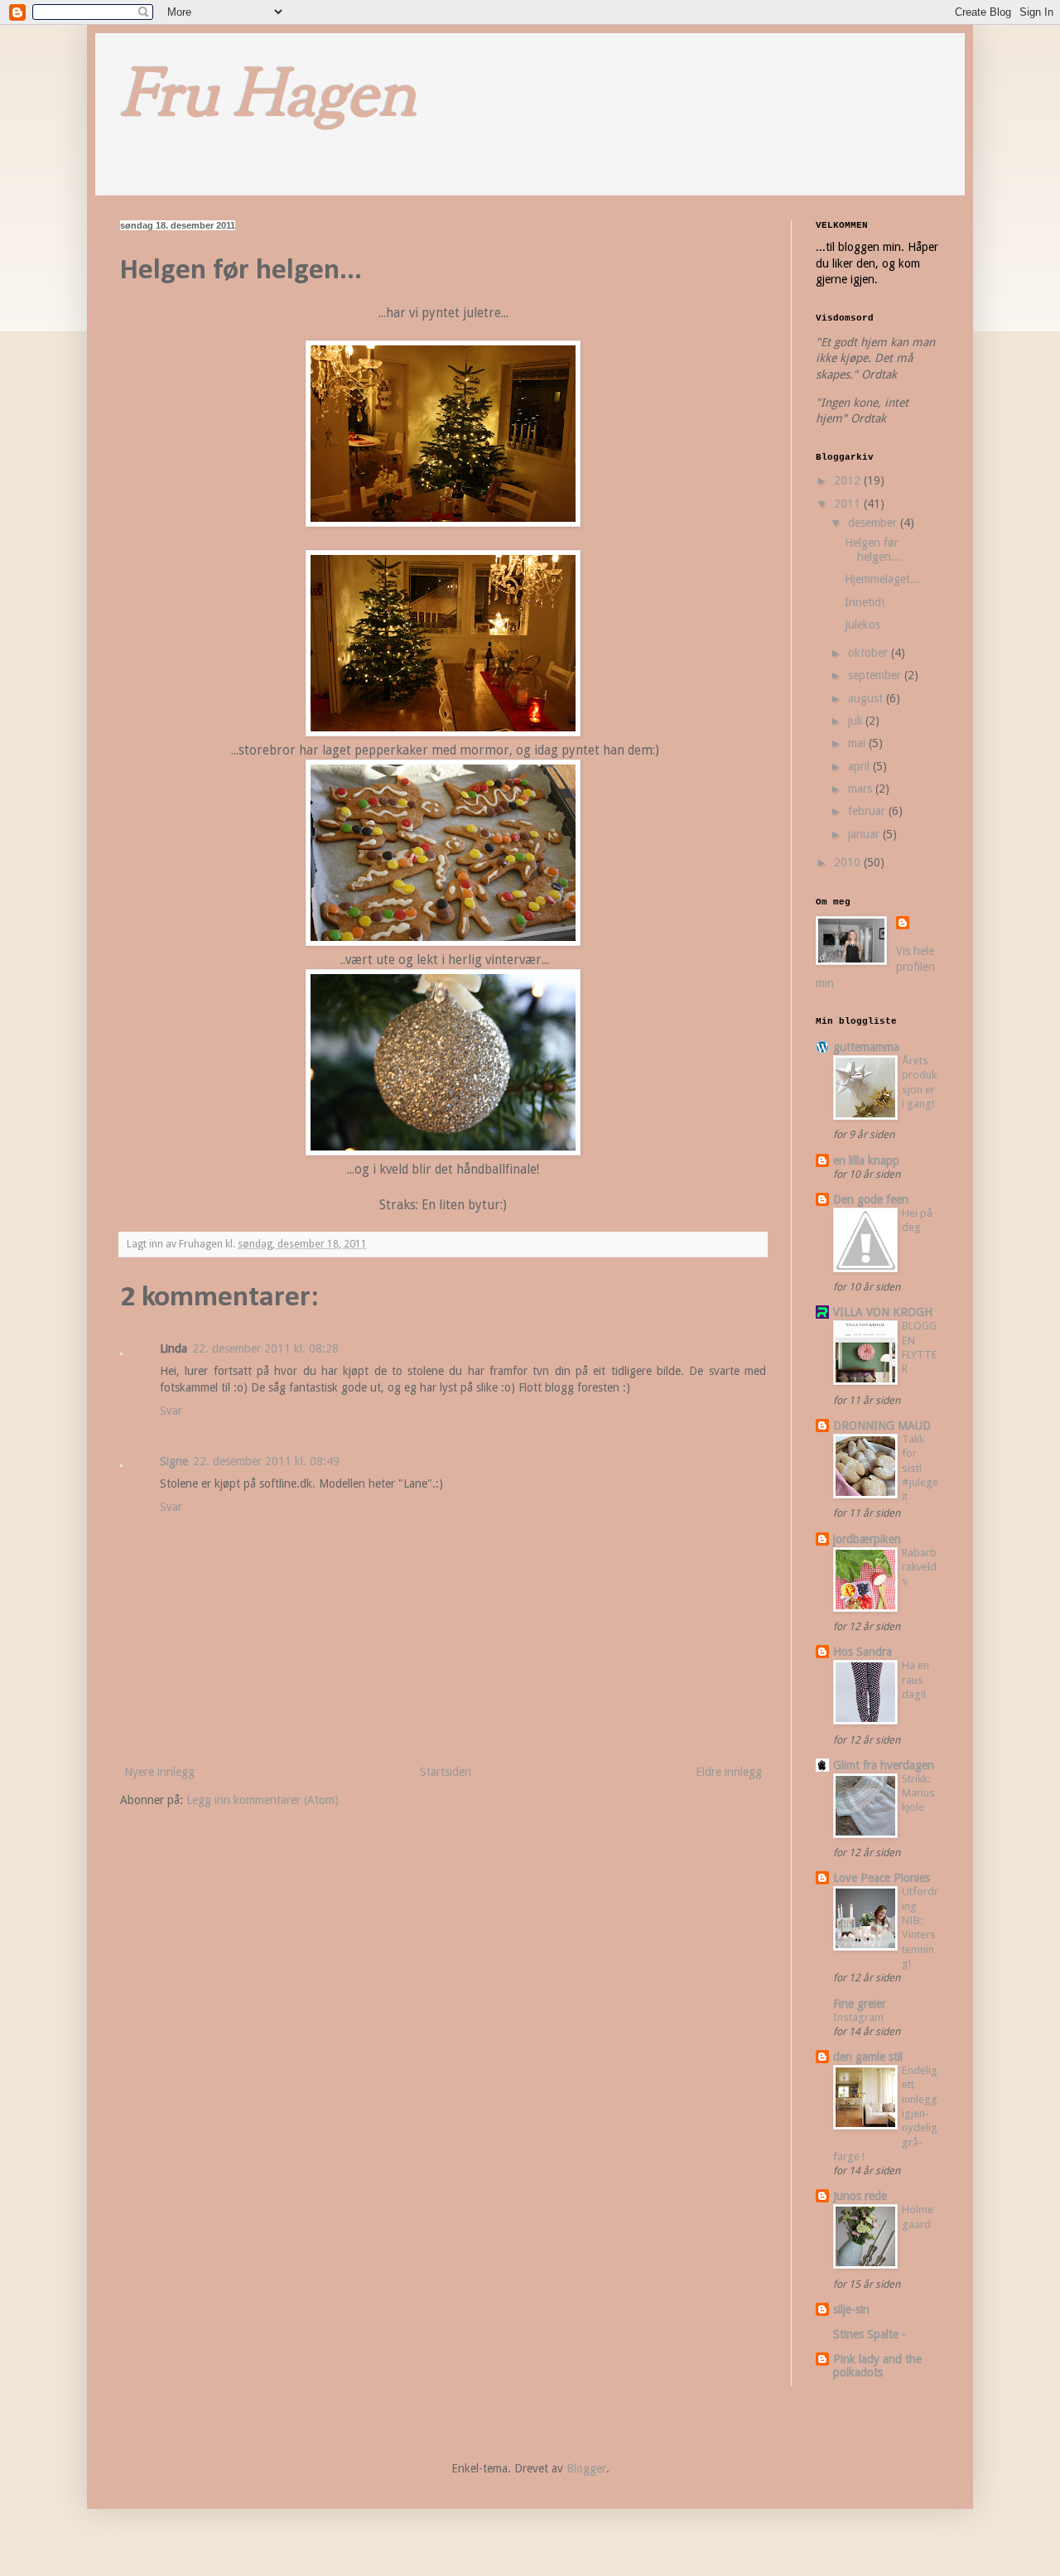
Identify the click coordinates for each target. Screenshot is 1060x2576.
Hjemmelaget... (882, 579)
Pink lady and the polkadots (877, 2366)
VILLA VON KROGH (883, 1312)
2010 (849, 862)
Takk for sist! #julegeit (920, 1468)
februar (868, 811)
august (867, 698)
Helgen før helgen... (873, 550)
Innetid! (865, 602)
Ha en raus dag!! (915, 1680)
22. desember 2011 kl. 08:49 (266, 1461)
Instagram (858, 2017)
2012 (849, 480)
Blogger (586, 2468)
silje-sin (851, 2309)
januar (865, 834)
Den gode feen (871, 1199)
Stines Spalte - (870, 2334)
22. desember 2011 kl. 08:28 (265, 1348)
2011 (849, 504)
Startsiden (446, 1772)
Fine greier (860, 2004)
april (860, 766)
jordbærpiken (867, 1539)
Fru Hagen (268, 99)
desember (874, 523)
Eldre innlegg (729, 1772)
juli (857, 721)
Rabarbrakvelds (919, 1567)
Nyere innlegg (159, 1772)
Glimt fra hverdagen (884, 1765)
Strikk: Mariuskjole (918, 1793)
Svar (171, 1411)
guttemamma (866, 1047)
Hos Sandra (862, 1652)
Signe (174, 1461)
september (876, 675)
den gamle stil (868, 2057)
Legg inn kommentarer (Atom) (263, 1800)
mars (862, 789)
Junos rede (860, 2196)
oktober (870, 653)
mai (858, 743)
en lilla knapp (866, 1160)
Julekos (862, 625)
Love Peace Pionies (882, 1878)
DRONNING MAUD (882, 1425)
